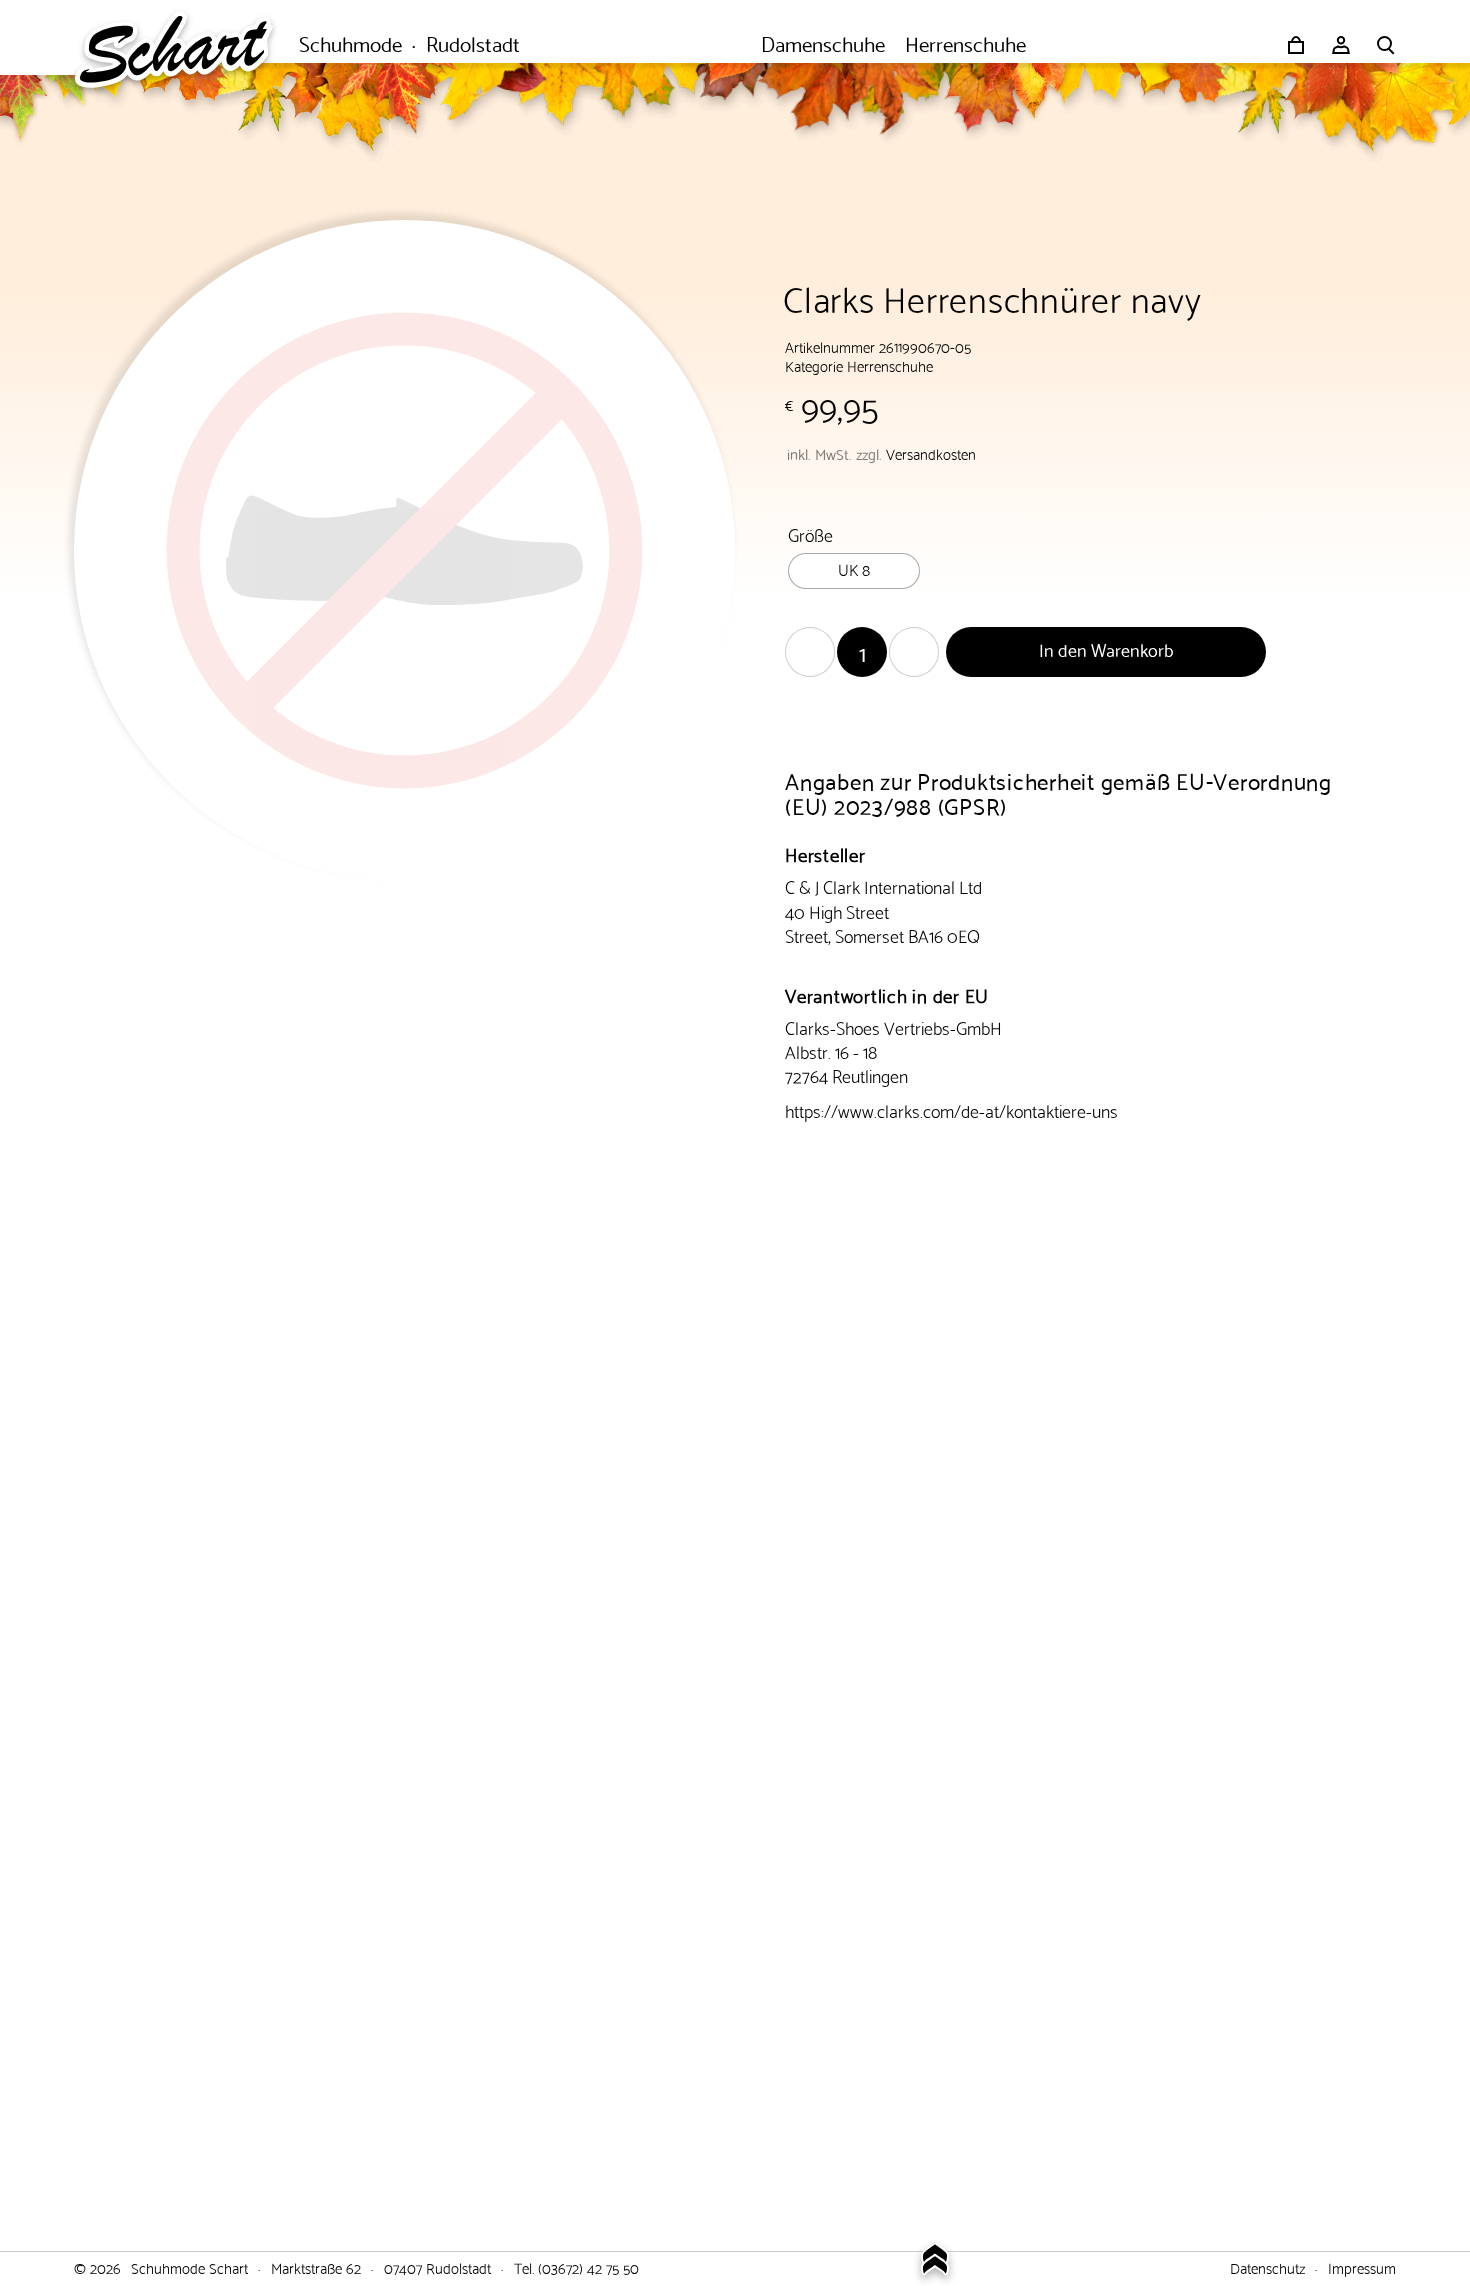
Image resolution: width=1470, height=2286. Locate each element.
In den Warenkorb (1106, 648)
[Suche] (1386, 45)
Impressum (1362, 2267)
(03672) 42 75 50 (588, 2267)
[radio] (854, 571)
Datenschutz (1267, 2267)
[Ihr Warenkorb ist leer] (1296, 45)
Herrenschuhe (890, 365)
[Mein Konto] (1341, 45)
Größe (810, 533)
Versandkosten (931, 453)
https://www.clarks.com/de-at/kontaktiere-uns (951, 1109)
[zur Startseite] (184, 45)
